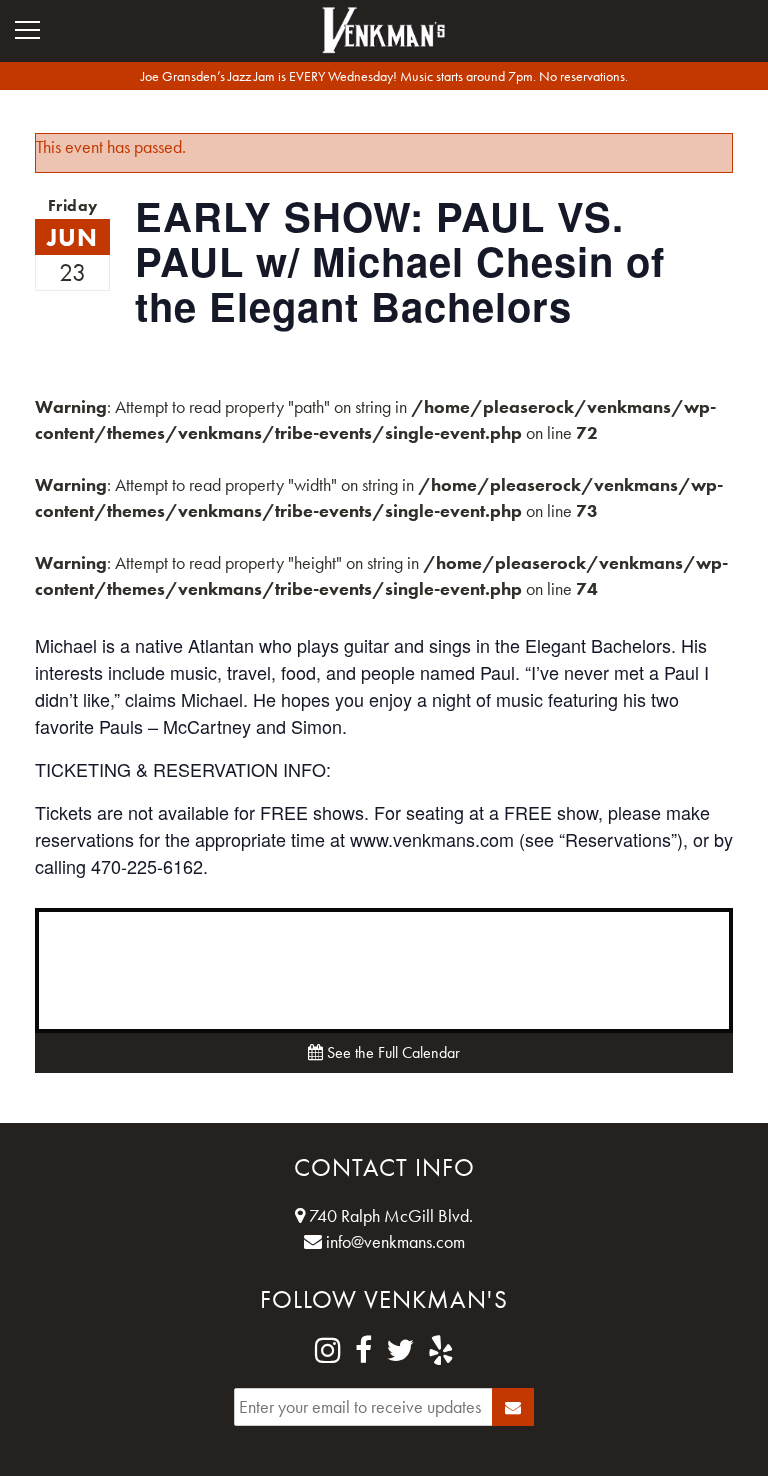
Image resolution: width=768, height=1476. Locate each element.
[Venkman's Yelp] (441, 1351)
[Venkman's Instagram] (328, 1351)
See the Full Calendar (391, 1052)
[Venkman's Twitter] (400, 1351)
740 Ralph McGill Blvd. (389, 1215)
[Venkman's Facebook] (363, 1351)
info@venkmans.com (393, 1241)
